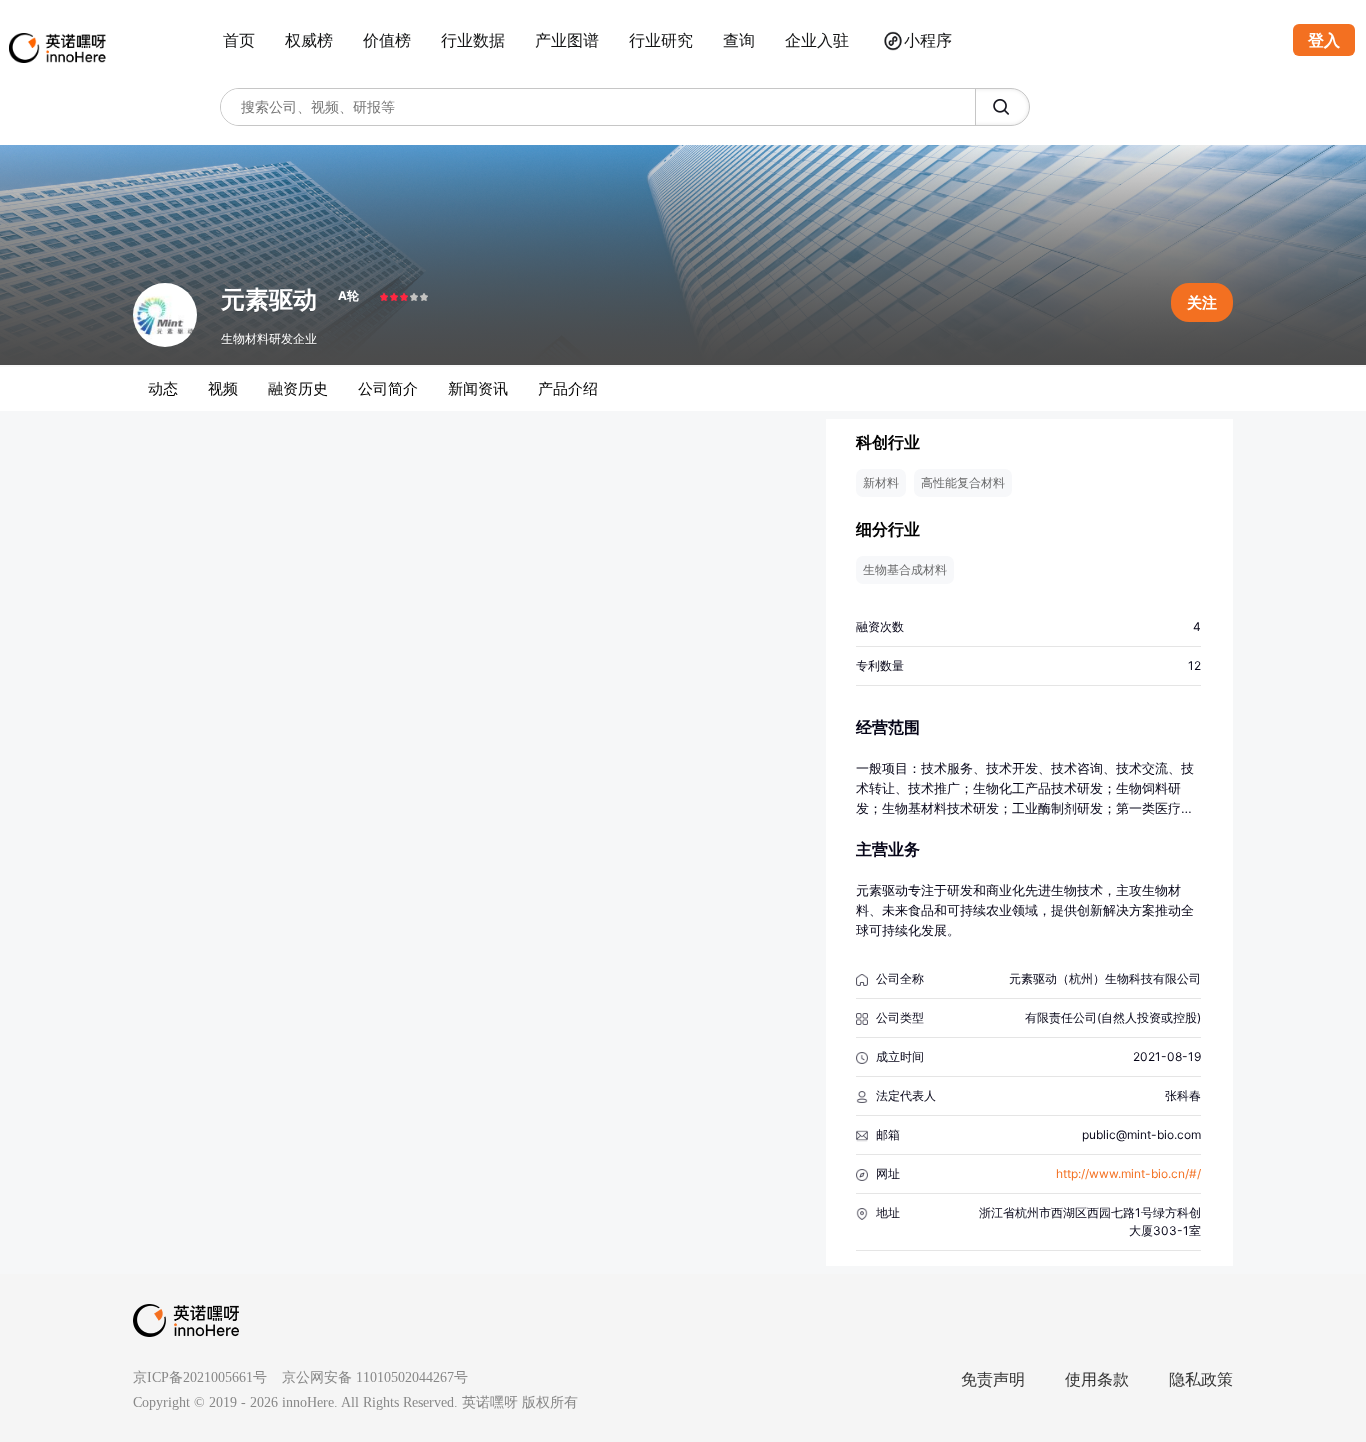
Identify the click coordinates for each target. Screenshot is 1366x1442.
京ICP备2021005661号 (200, 1377)
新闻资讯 (478, 388)
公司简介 (388, 388)
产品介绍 (568, 388)
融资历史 (298, 388)
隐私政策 (1201, 1379)
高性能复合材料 (963, 482)
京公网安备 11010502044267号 (375, 1377)
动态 (163, 388)
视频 (223, 388)
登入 (1324, 40)
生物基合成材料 (905, 569)
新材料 (881, 482)
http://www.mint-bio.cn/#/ (1128, 1173)
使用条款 (1097, 1379)
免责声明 (993, 1379)
